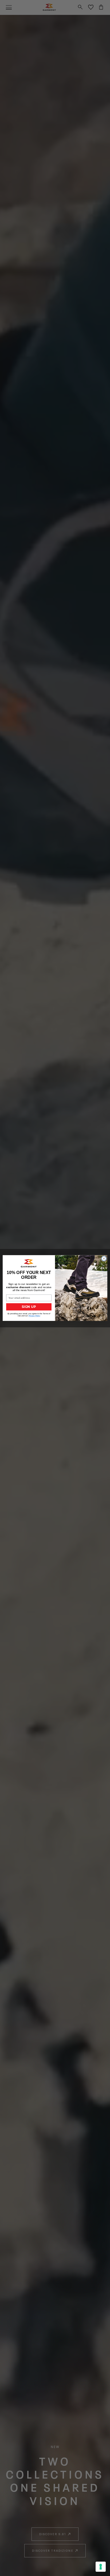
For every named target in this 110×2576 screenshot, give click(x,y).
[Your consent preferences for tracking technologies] (101, 2567)
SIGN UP (29, 1307)
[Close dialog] (104, 1259)
